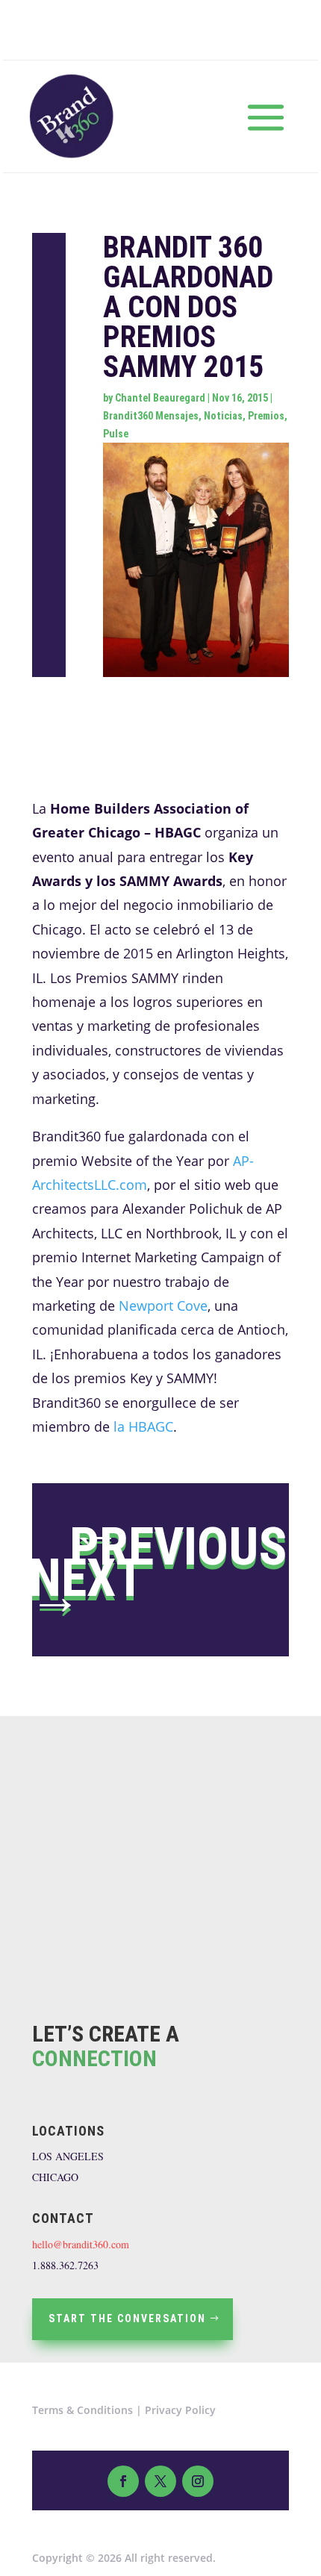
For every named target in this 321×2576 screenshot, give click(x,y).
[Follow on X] (160, 2481)
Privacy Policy (180, 2410)
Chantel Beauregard (160, 398)
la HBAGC (143, 1426)
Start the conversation (127, 2318)
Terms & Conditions (82, 2410)
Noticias (223, 416)
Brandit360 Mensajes (151, 416)
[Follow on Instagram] (198, 2481)
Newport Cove (163, 1306)
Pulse (116, 434)
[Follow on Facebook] (123, 2481)
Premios (266, 416)
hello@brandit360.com (81, 2244)
